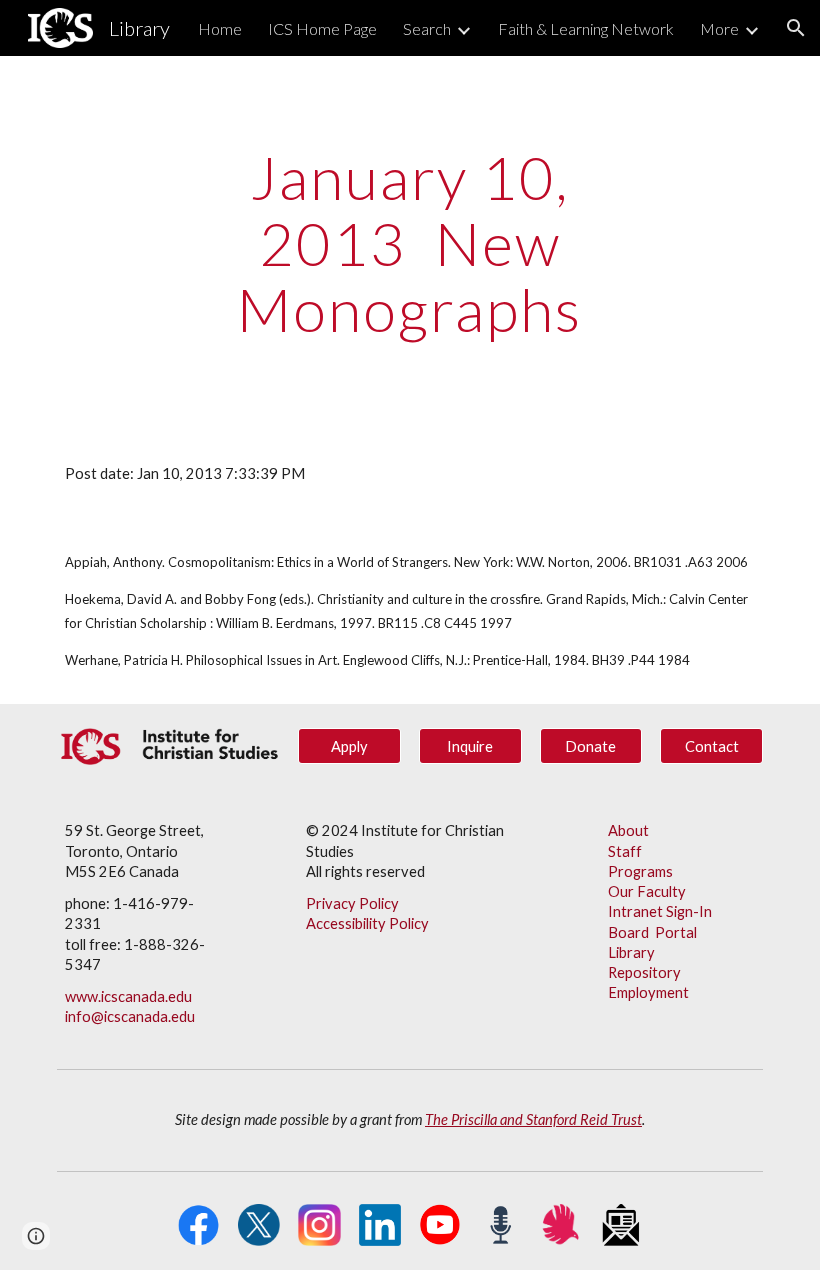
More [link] (719, 28)
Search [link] (427, 28)
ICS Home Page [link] (322, 28)
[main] (410, 243)
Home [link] (220, 28)
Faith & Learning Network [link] (586, 28)
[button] (796, 28)
